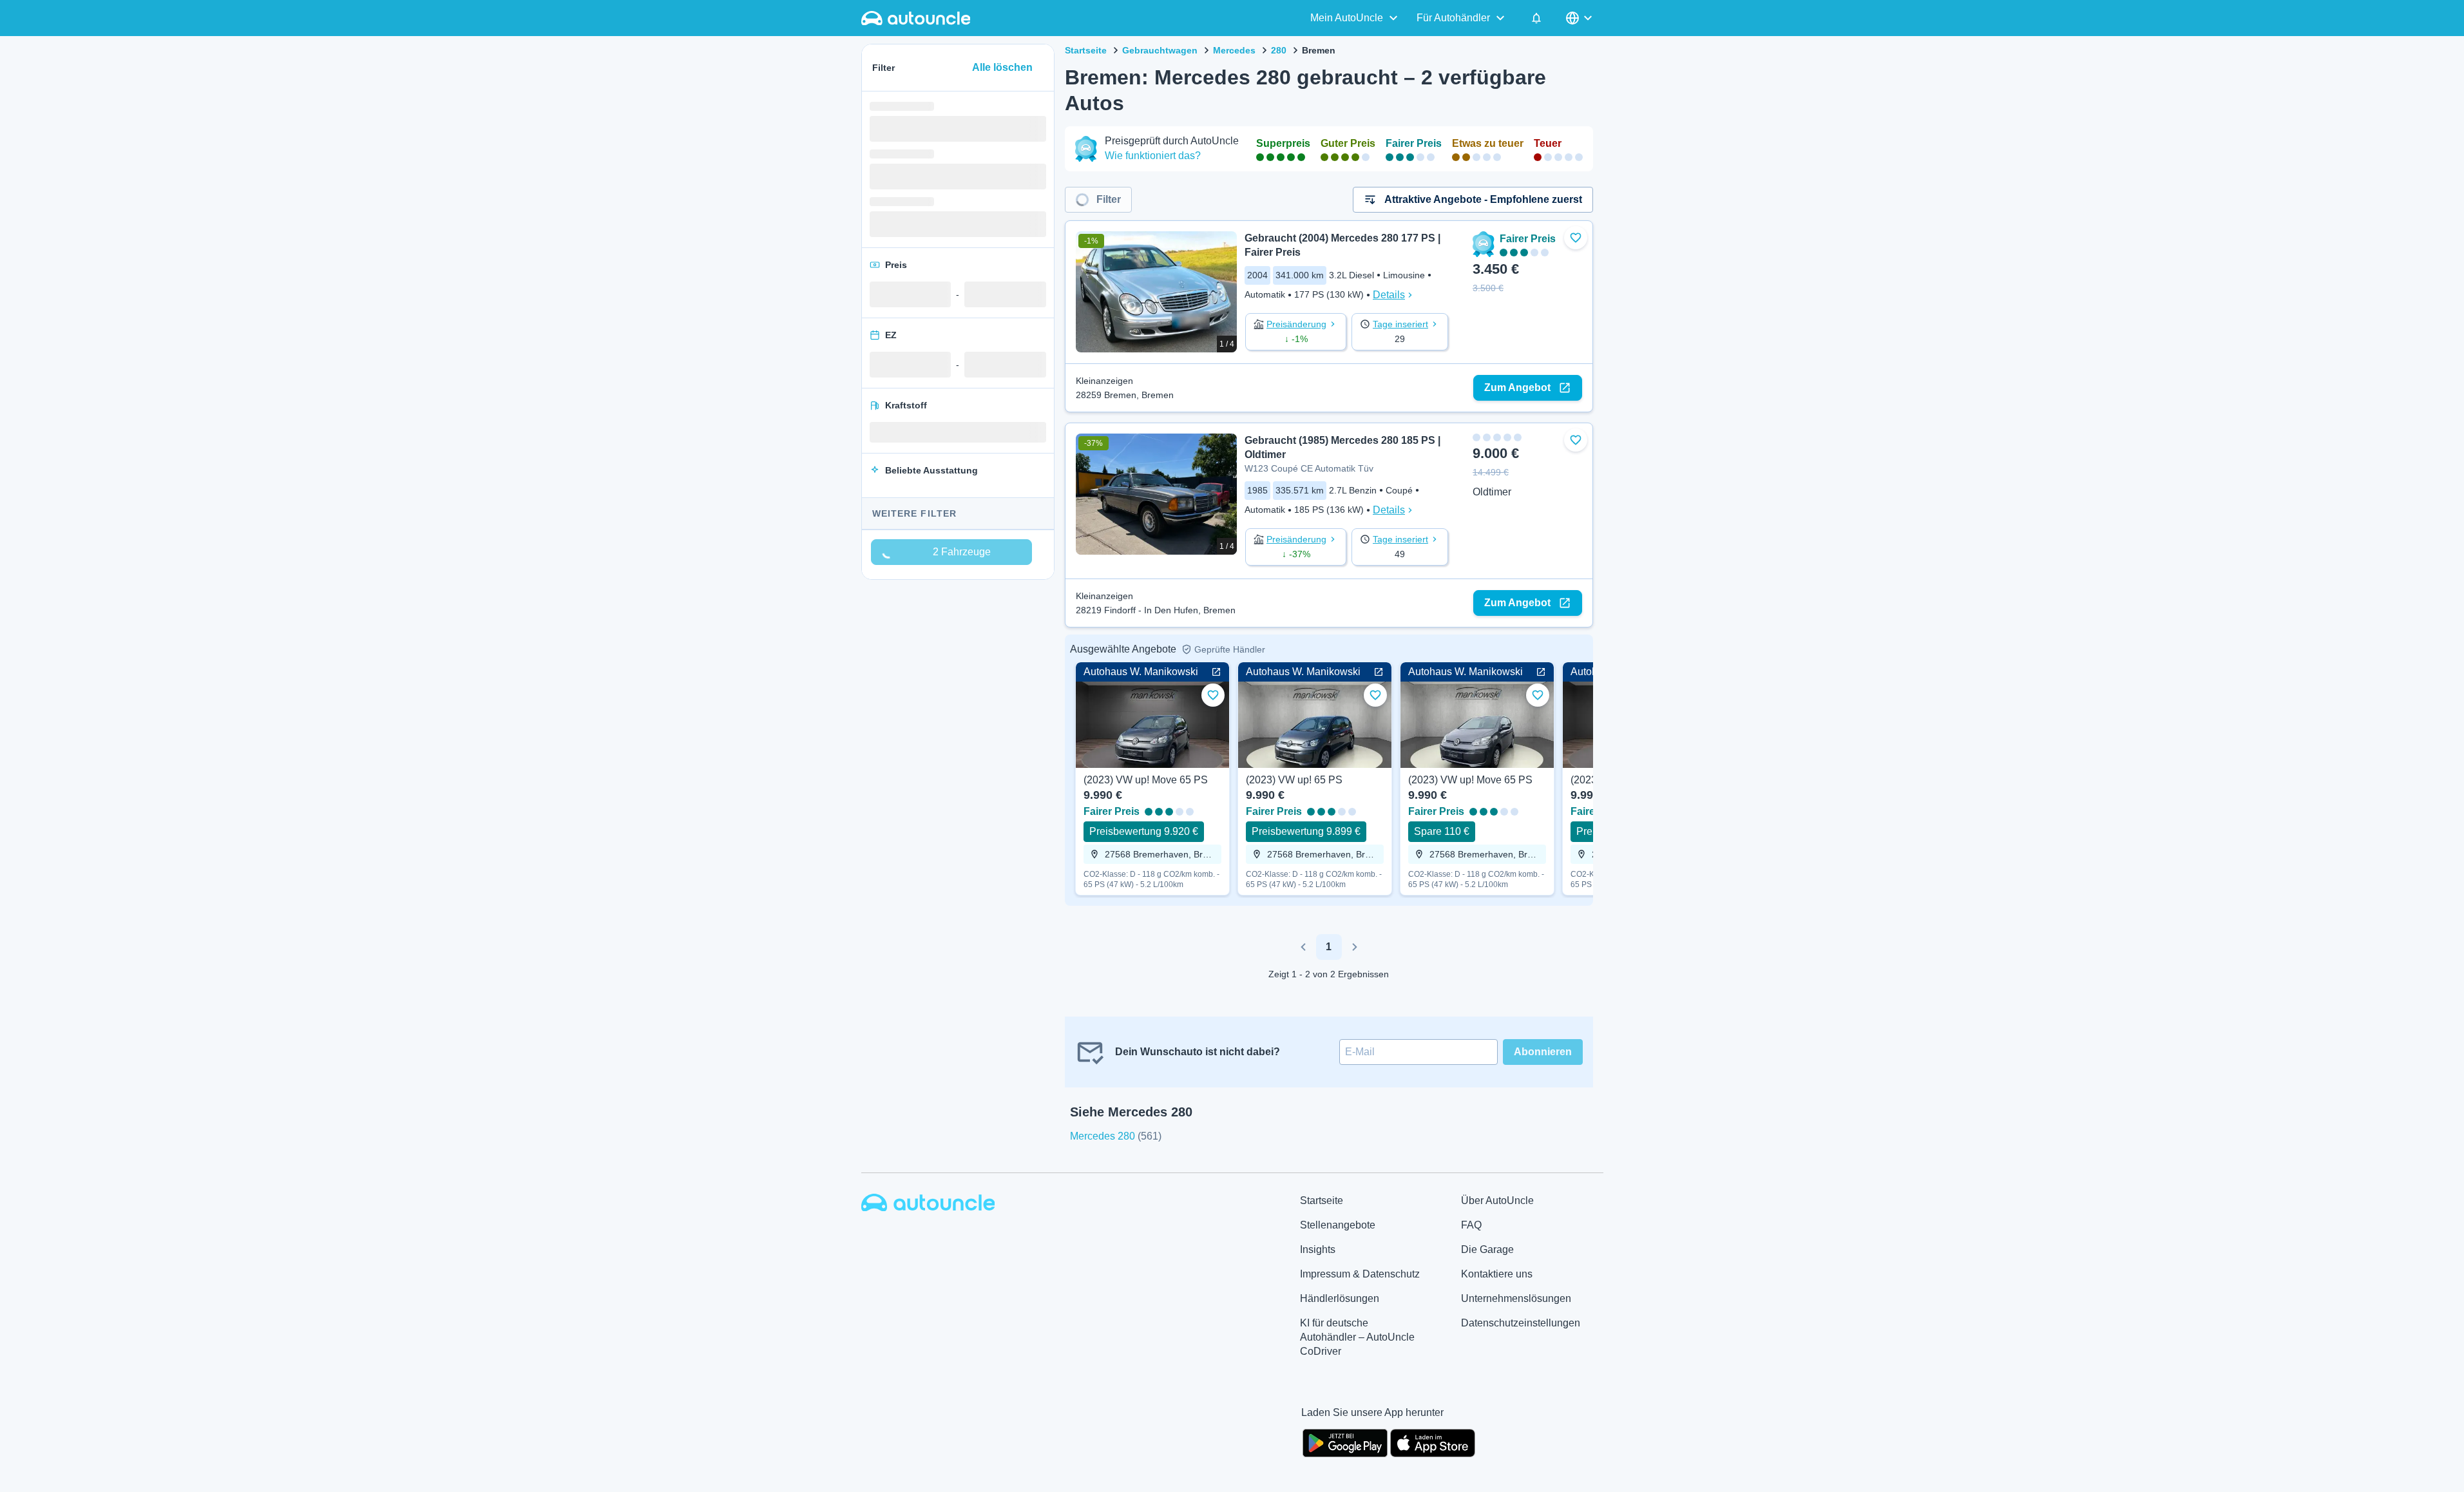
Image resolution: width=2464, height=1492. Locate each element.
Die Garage (1487, 1249)
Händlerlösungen (1340, 1298)
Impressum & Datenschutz (1360, 1274)
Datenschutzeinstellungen (1521, 1323)
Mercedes (1234, 50)
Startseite (1086, 50)
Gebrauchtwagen (1160, 50)
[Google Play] (1345, 1442)
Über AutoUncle (1497, 1200)
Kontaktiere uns (1497, 1274)
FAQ (1471, 1225)
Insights (1318, 1249)
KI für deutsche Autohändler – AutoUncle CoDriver (1357, 1337)
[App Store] (1433, 1442)
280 (1279, 50)
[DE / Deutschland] (1580, 18)
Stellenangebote (1338, 1225)
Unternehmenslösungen (1516, 1298)
